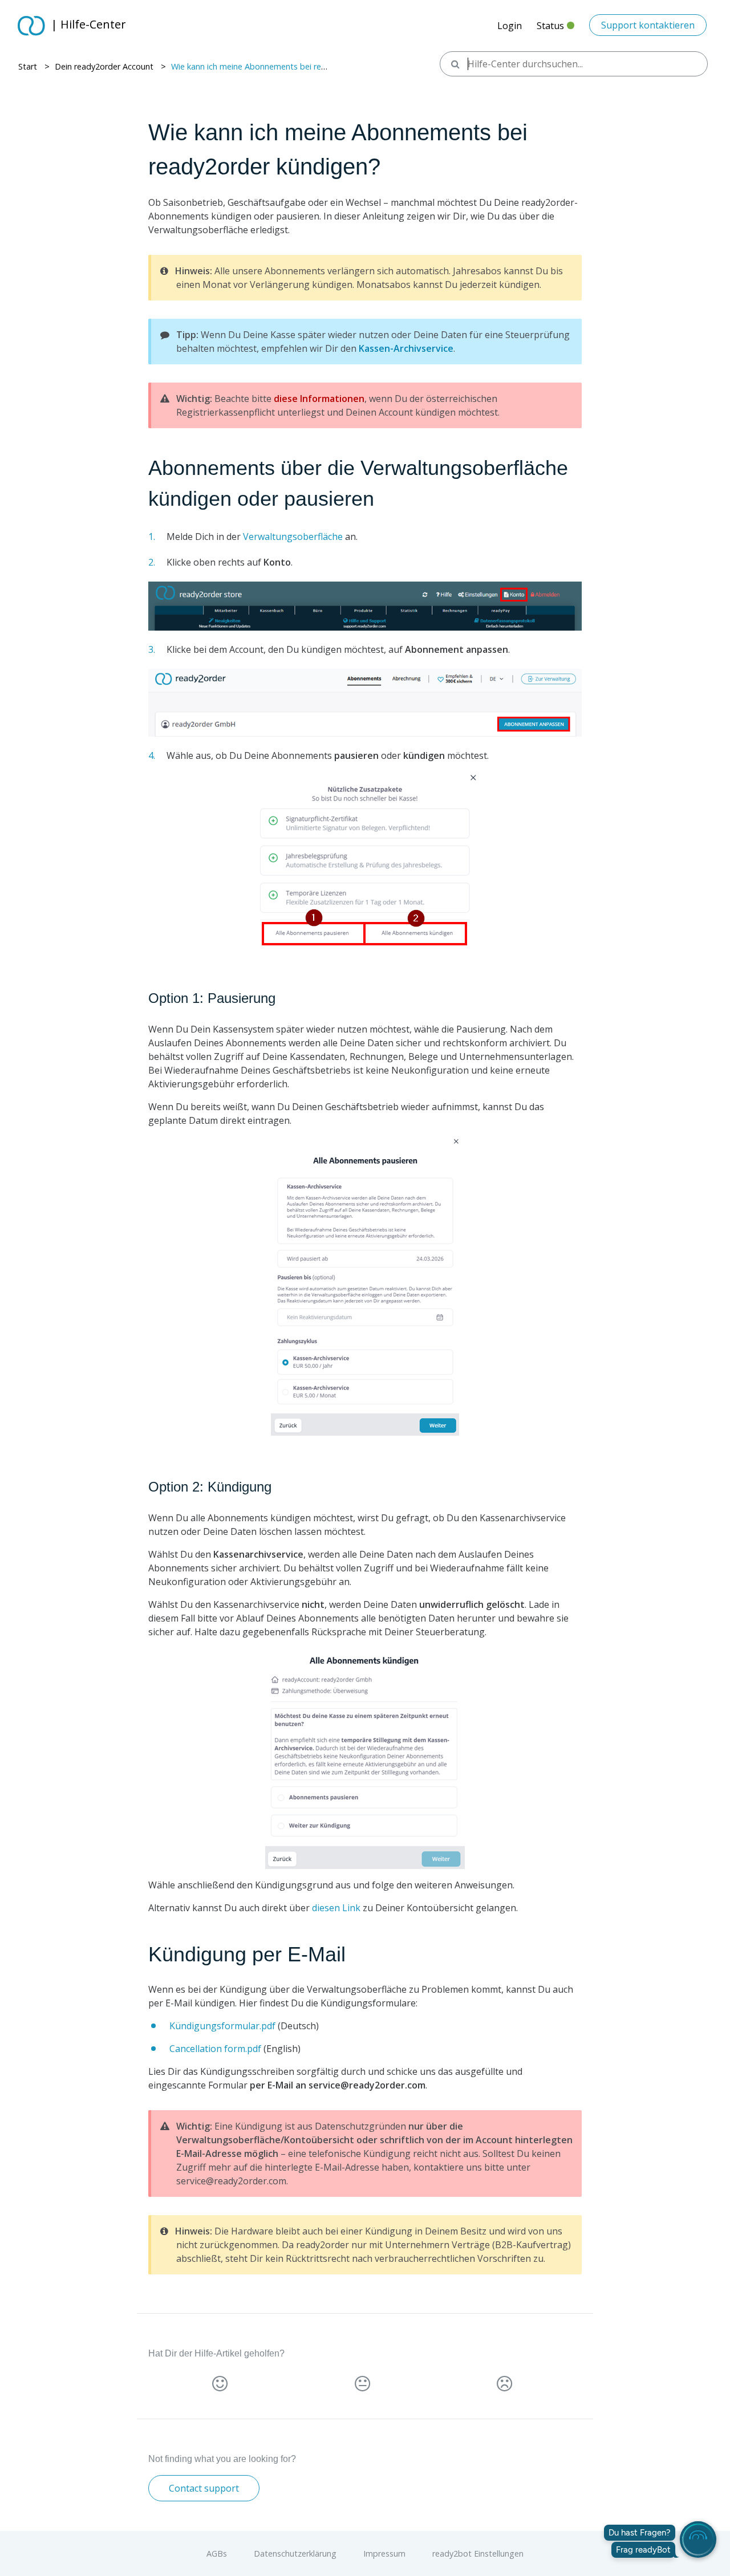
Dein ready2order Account (104, 66)
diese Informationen (319, 399)
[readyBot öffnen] (698, 2540)
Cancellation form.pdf (215, 2049)
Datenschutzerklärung (296, 2553)
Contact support (204, 2488)
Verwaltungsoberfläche (293, 537)
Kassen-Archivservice (406, 348)
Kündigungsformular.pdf (222, 2026)
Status (555, 29)
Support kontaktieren (648, 25)
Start (28, 66)
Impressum (386, 2553)
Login (510, 26)
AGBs (218, 2553)
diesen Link (336, 1908)
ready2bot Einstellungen (478, 2553)
